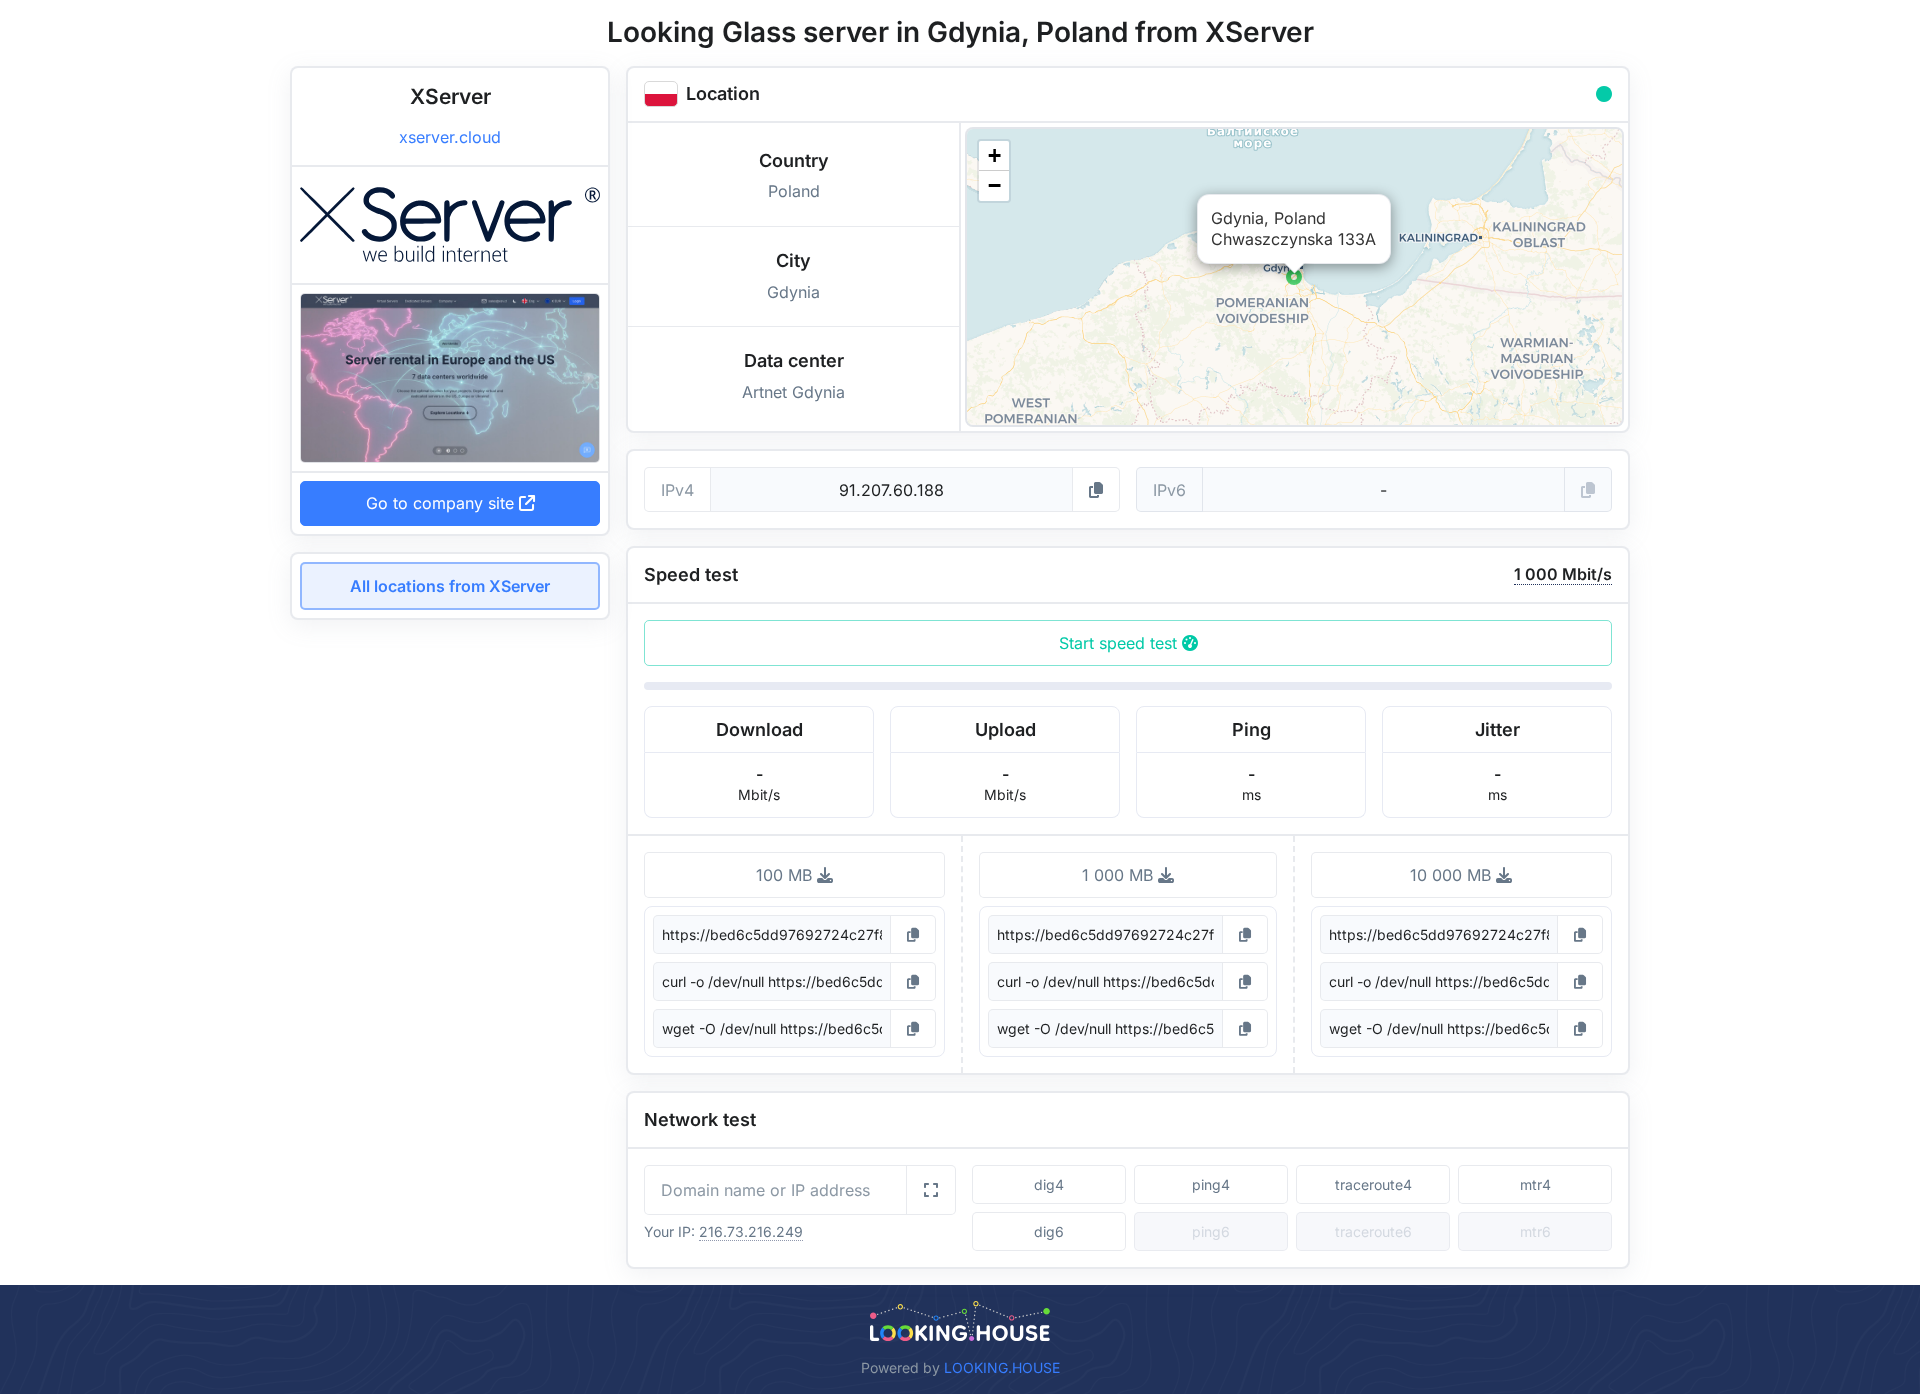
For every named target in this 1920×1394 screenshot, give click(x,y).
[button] (1294, 277)
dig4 (1049, 1184)
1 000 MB (1120, 875)
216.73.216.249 (751, 1231)
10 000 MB (1453, 875)
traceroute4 (1373, 1184)
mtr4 (1535, 1184)
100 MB (786, 875)
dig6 (1049, 1231)
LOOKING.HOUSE (1002, 1367)
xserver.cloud (450, 137)
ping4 (1211, 1184)
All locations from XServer (450, 586)
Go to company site (442, 503)
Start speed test (1120, 643)
